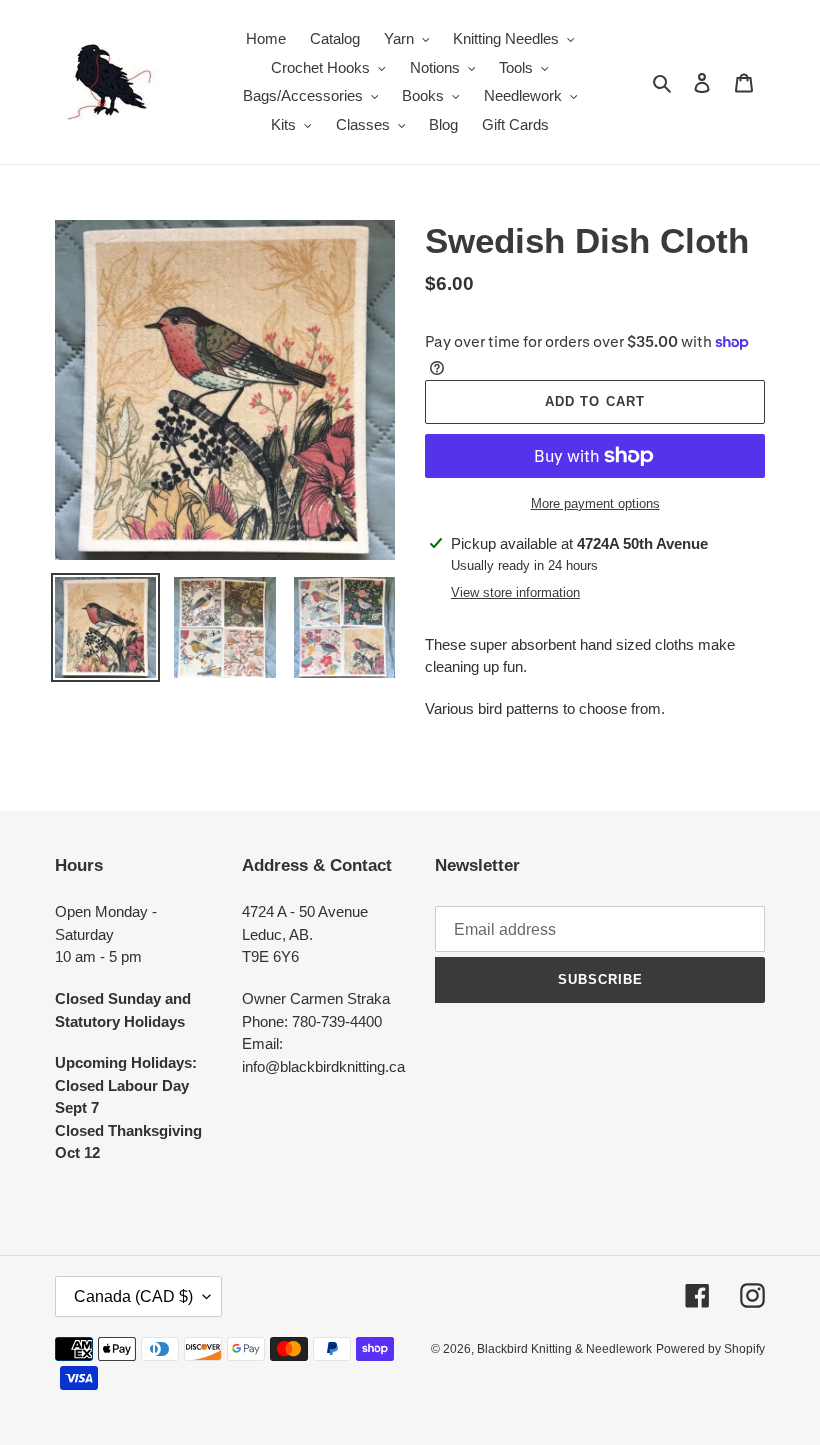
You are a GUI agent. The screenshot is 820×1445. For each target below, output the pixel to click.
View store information (515, 592)
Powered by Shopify (710, 1349)
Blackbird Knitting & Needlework (564, 1349)
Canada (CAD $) (133, 1296)
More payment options (595, 503)
